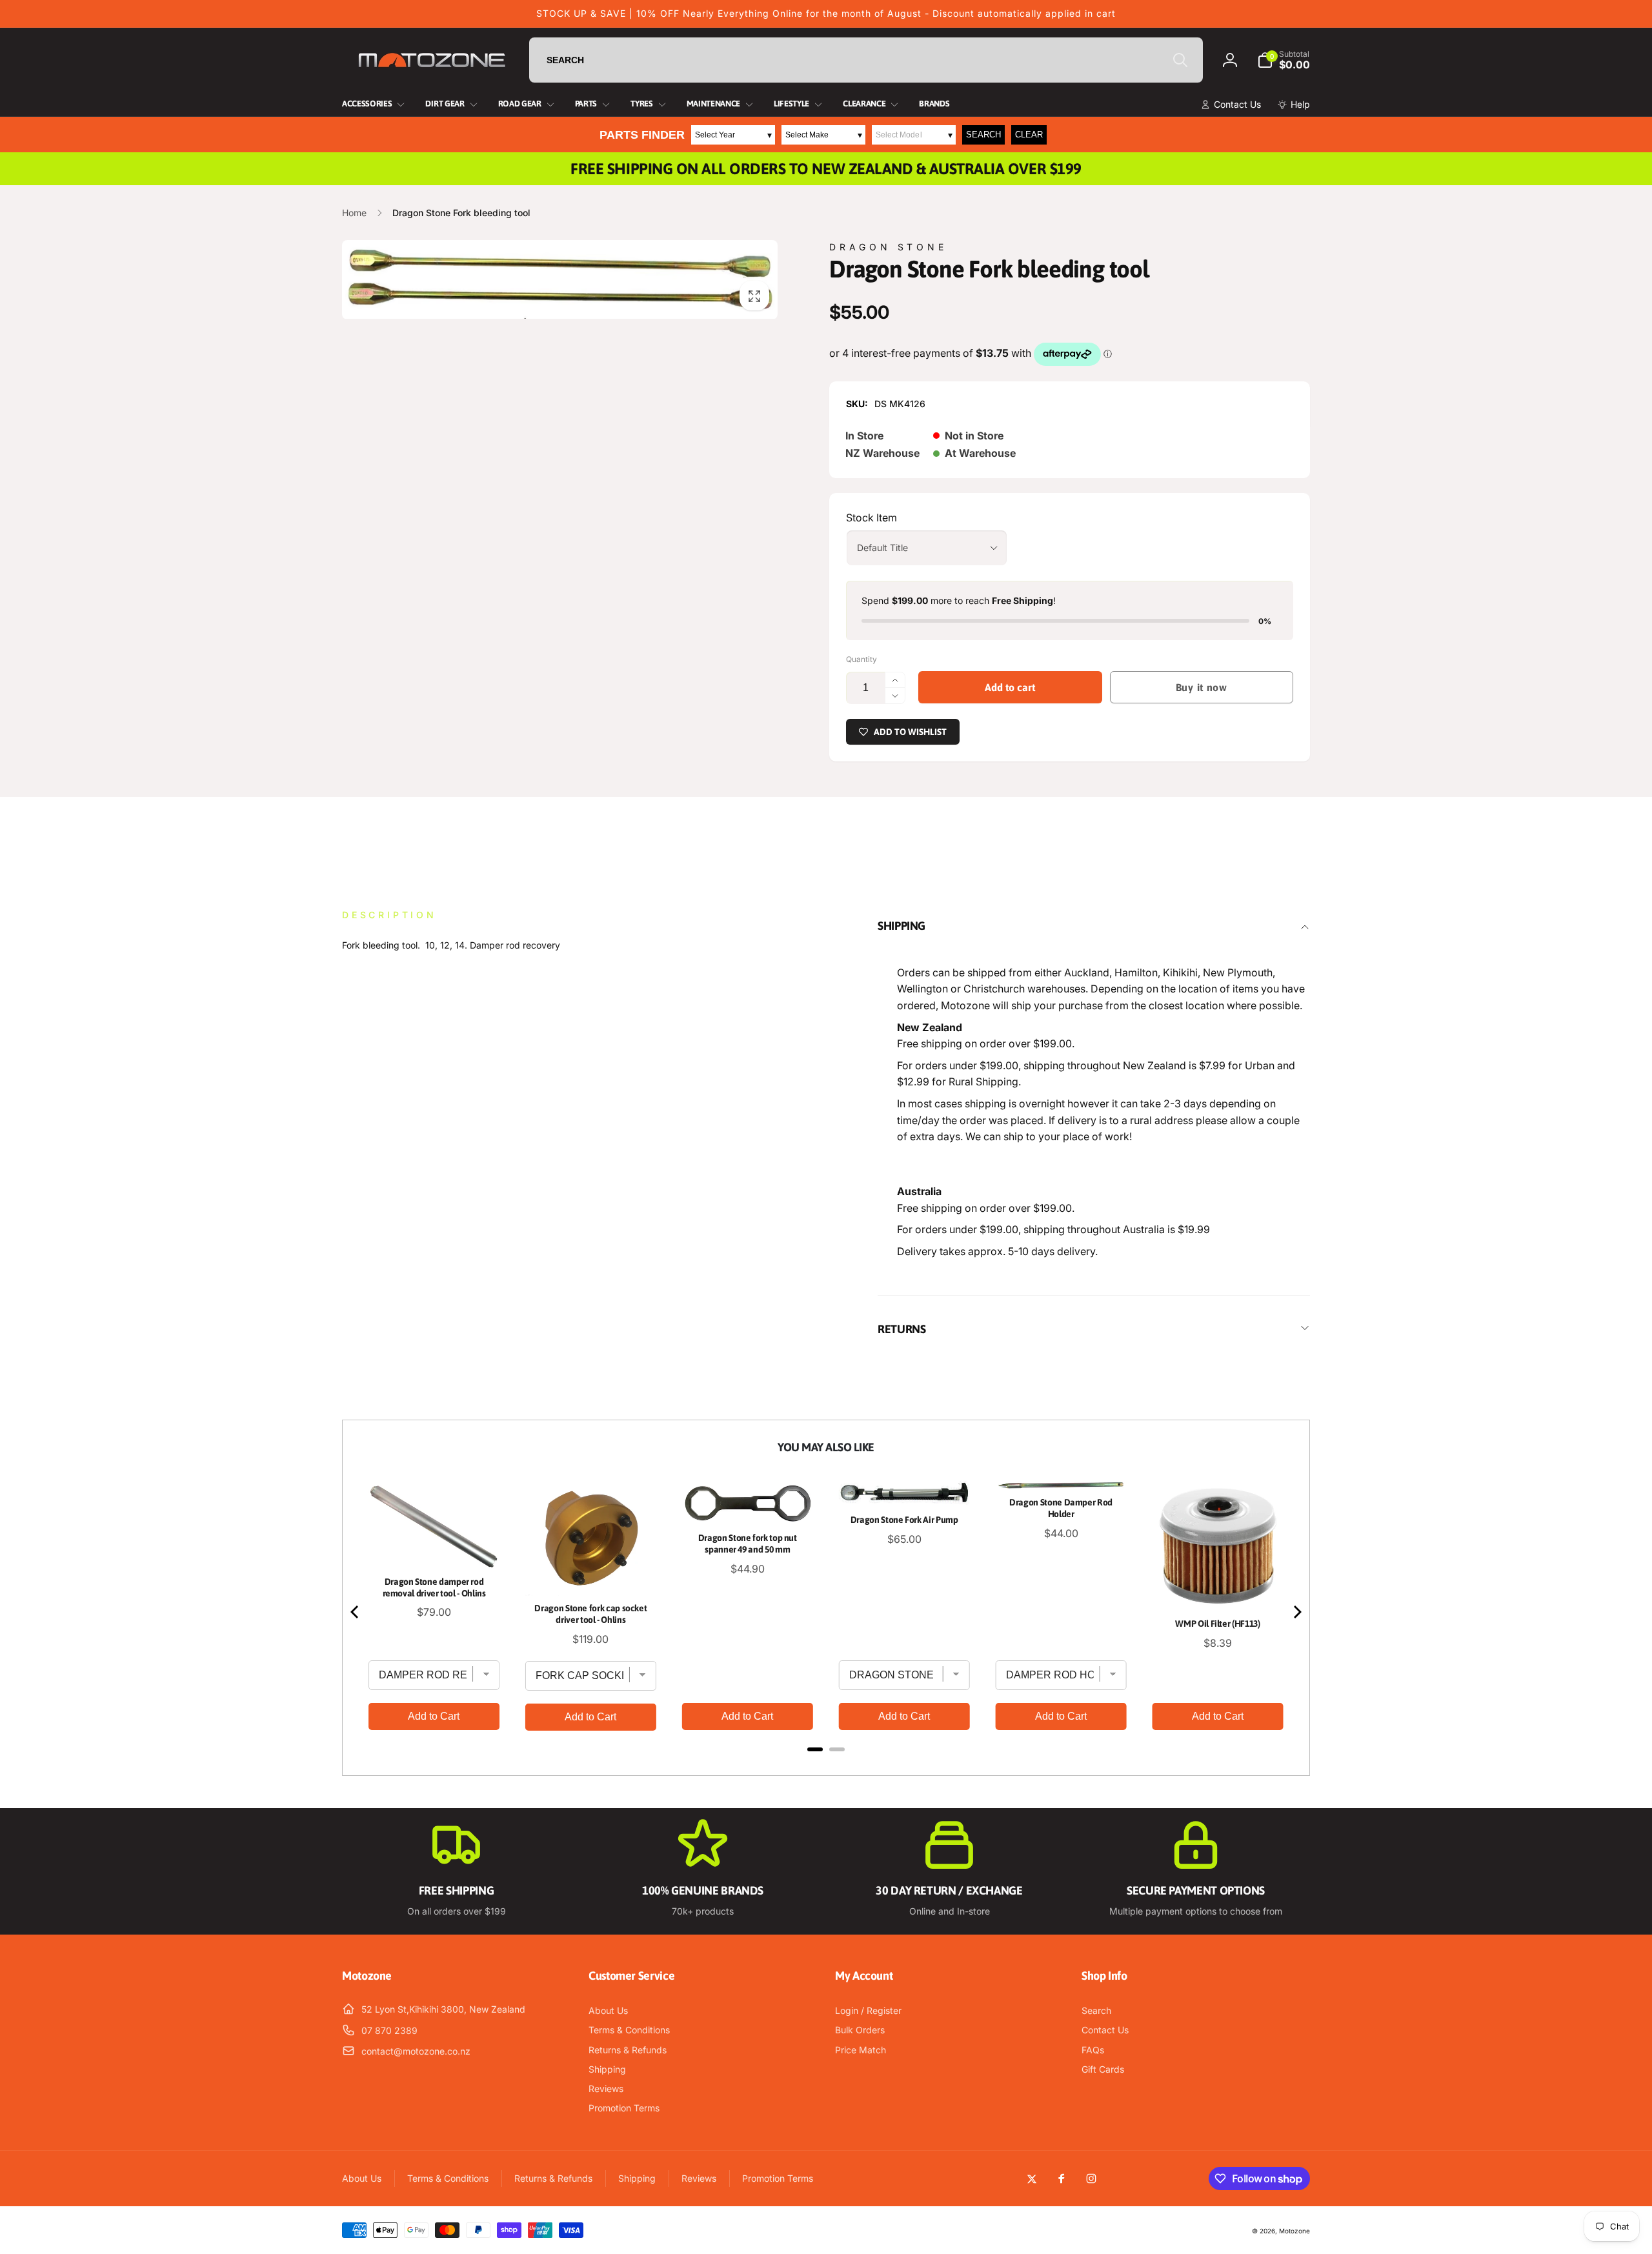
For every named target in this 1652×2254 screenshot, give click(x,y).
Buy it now (1202, 687)
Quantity (861, 659)
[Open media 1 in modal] (560, 279)
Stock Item (871, 518)
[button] (1284, 60)
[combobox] (866, 60)
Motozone (1294, 2231)
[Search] (1180, 60)
